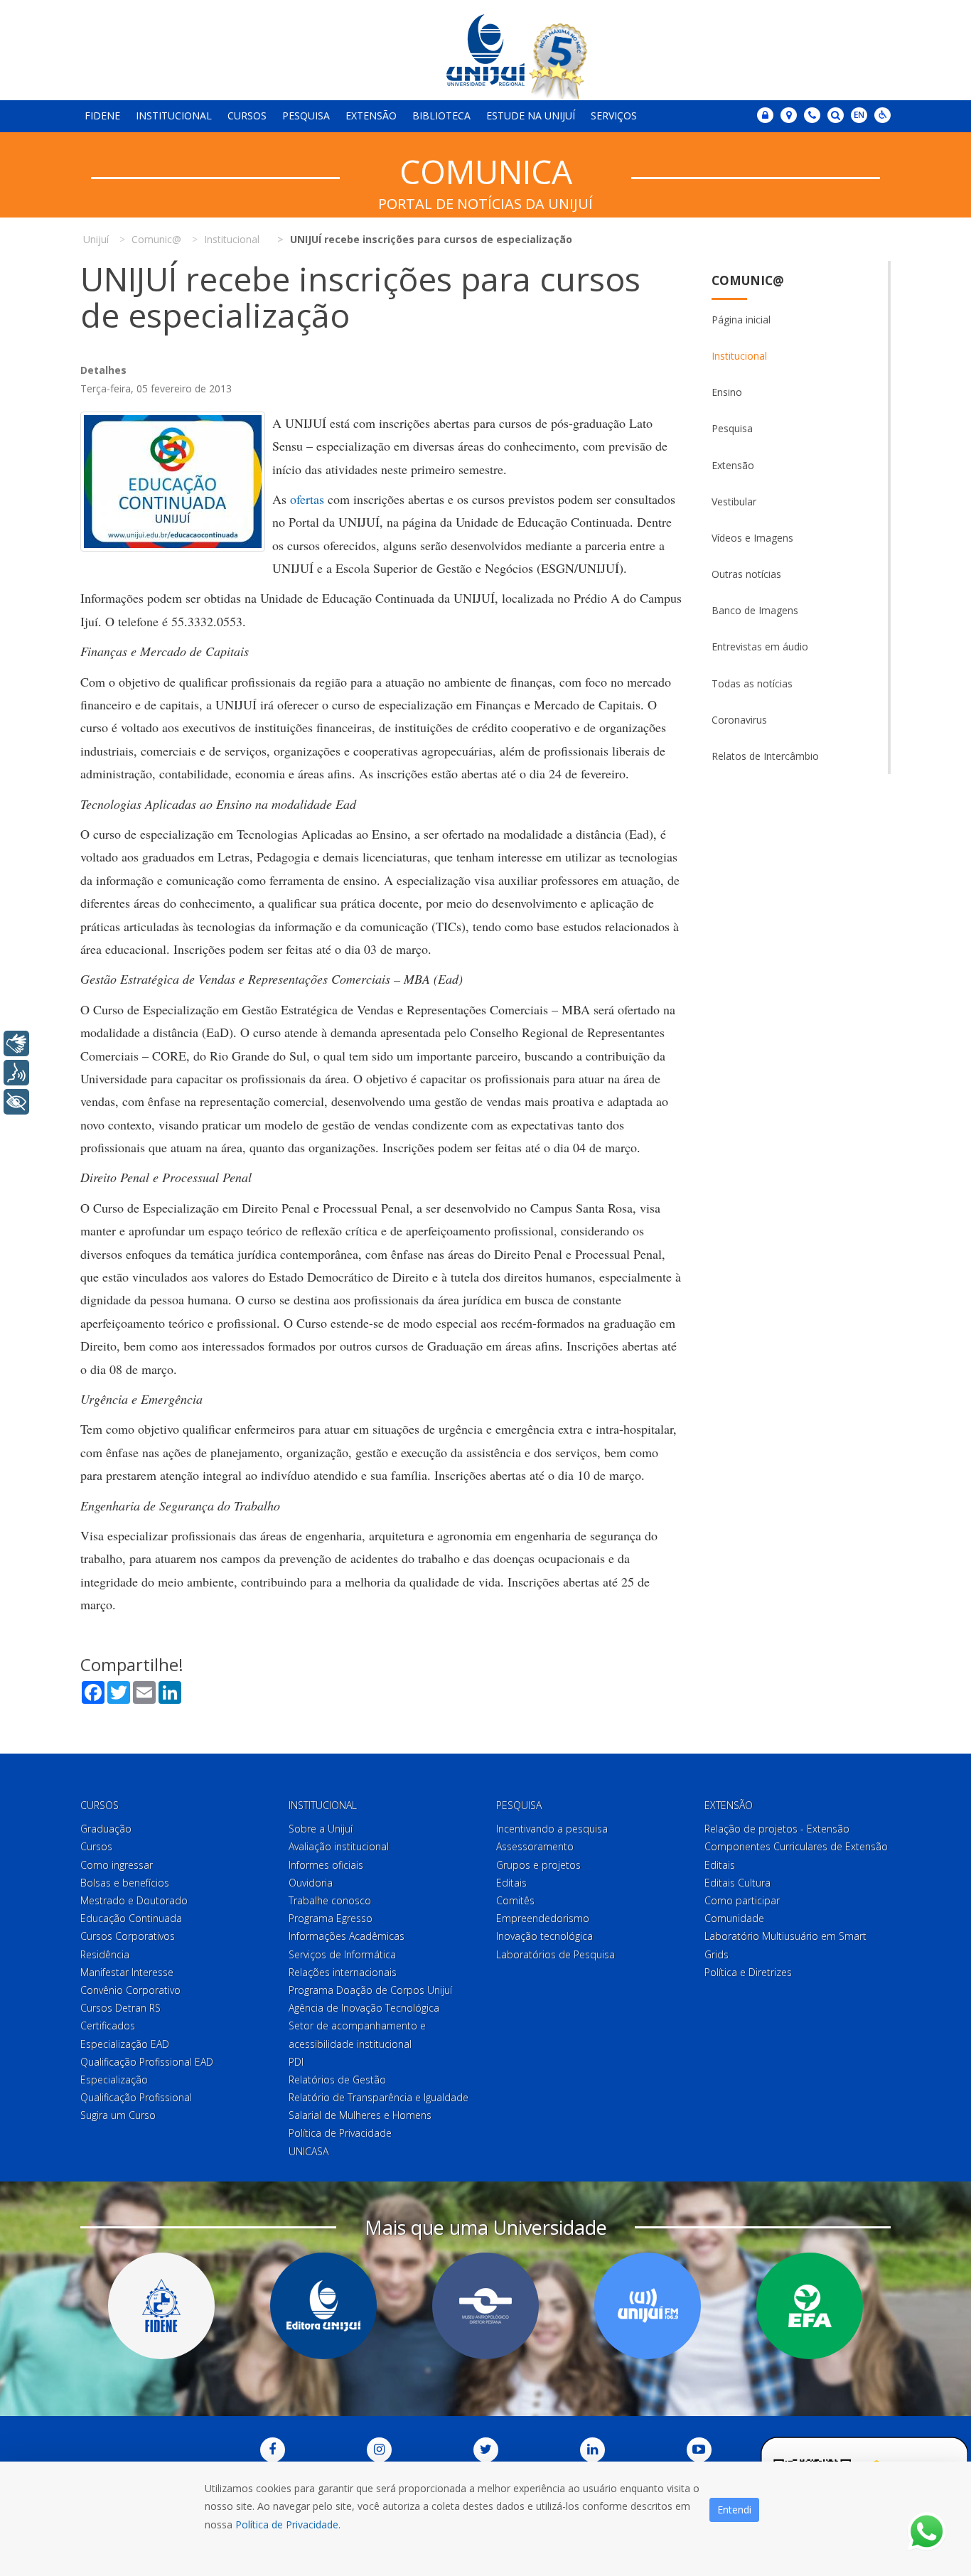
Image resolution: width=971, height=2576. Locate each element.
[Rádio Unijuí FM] (648, 2306)
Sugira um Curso (118, 2115)
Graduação (106, 1829)
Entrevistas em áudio (760, 646)
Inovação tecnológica (544, 1936)
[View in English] (859, 116)
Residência (105, 1954)
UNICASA (309, 2151)
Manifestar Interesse (127, 1972)
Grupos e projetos (538, 1865)
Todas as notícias (752, 683)
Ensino (727, 392)
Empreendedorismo (543, 1918)
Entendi (734, 2510)
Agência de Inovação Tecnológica (364, 2008)
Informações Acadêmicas (347, 1936)
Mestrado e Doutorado (134, 1900)
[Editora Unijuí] (323, 2306)
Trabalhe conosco (330, 1900)
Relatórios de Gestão (337, 2079)
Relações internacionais (343, 1972)
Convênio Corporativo (130, 1990)
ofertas (307, 499)
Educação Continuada (131, 1918)
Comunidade (734, 1918)
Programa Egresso (331, 1918)
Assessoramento (535, 1846)
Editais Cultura (737, 1883)
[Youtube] (699, 2450)
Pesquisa (306, 116)
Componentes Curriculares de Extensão (796, 1846)
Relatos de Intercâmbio (765, 756)
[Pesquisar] (836, 115)
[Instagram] (379, 2450)
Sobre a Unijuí (321, 1829)
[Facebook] (273, 2450)
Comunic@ (748, 280)
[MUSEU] (485, 2306)
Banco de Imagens (755, 610)
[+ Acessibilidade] (16, 1102)
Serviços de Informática (342, 1954)
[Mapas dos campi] (789, 115)
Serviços (614, 116)
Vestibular (734, 501)
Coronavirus (739, 720)
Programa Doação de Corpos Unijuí (370, 1990)
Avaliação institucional (339, 1846)
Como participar (742, 1900)
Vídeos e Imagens (752, 538)
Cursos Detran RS (120, 2008)
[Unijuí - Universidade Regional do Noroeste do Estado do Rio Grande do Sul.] (485, 50)
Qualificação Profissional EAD (147, 2062)
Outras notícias (746, 574)
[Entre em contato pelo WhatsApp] (927, 2532)
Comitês (515, 1900)
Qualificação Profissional (136, 2097)
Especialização (114, 2079)
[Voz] (16, 1073)
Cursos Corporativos (128, 1936)
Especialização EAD (125, 2044)
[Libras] (16, 1043)
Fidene (102, 116)
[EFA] (810, 2306)
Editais (511, 1883)
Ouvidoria (311, 1883)
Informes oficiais (326, 1865)
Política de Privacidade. (288, 2524)
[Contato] (812, 115)
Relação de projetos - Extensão (777, 1829)
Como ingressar (117, 1865)
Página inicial (741, 320)
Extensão (371, 116)
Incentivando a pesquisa (552, 1829)
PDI (296, 2062)
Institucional (174, 116)
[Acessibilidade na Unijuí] (883, 115)
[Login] (765, 115)
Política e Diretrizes (748, 1972)
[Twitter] (486, 2450)
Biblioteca (441, 116)
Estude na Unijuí (531, 116)
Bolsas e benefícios (125, 1883)
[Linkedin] (592, 2450)
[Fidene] (161, 2306)
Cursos (247, 116)
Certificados (108, 2025)
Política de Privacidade (340, 2133)
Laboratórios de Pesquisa (556, 1954)
